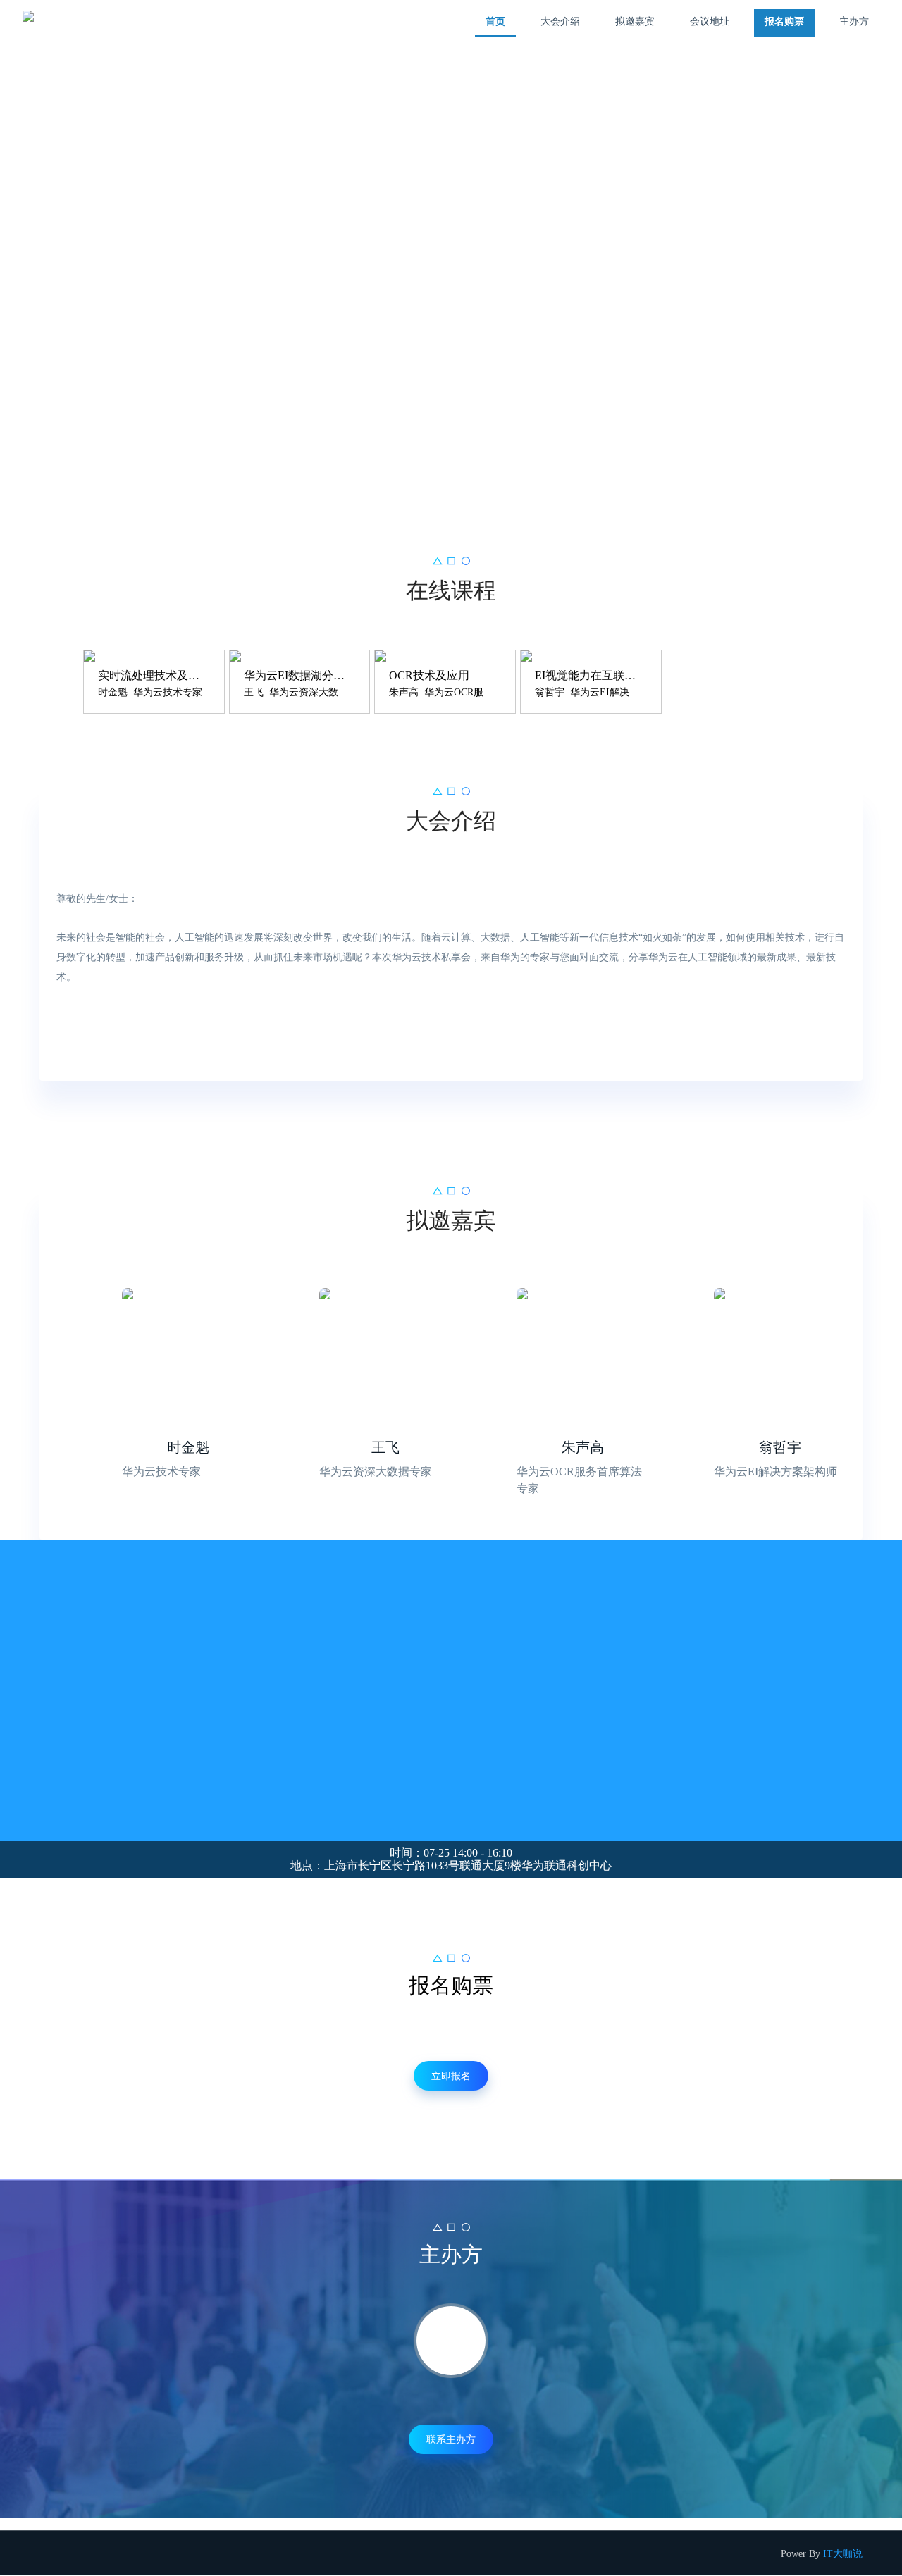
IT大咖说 (843, 2554)
